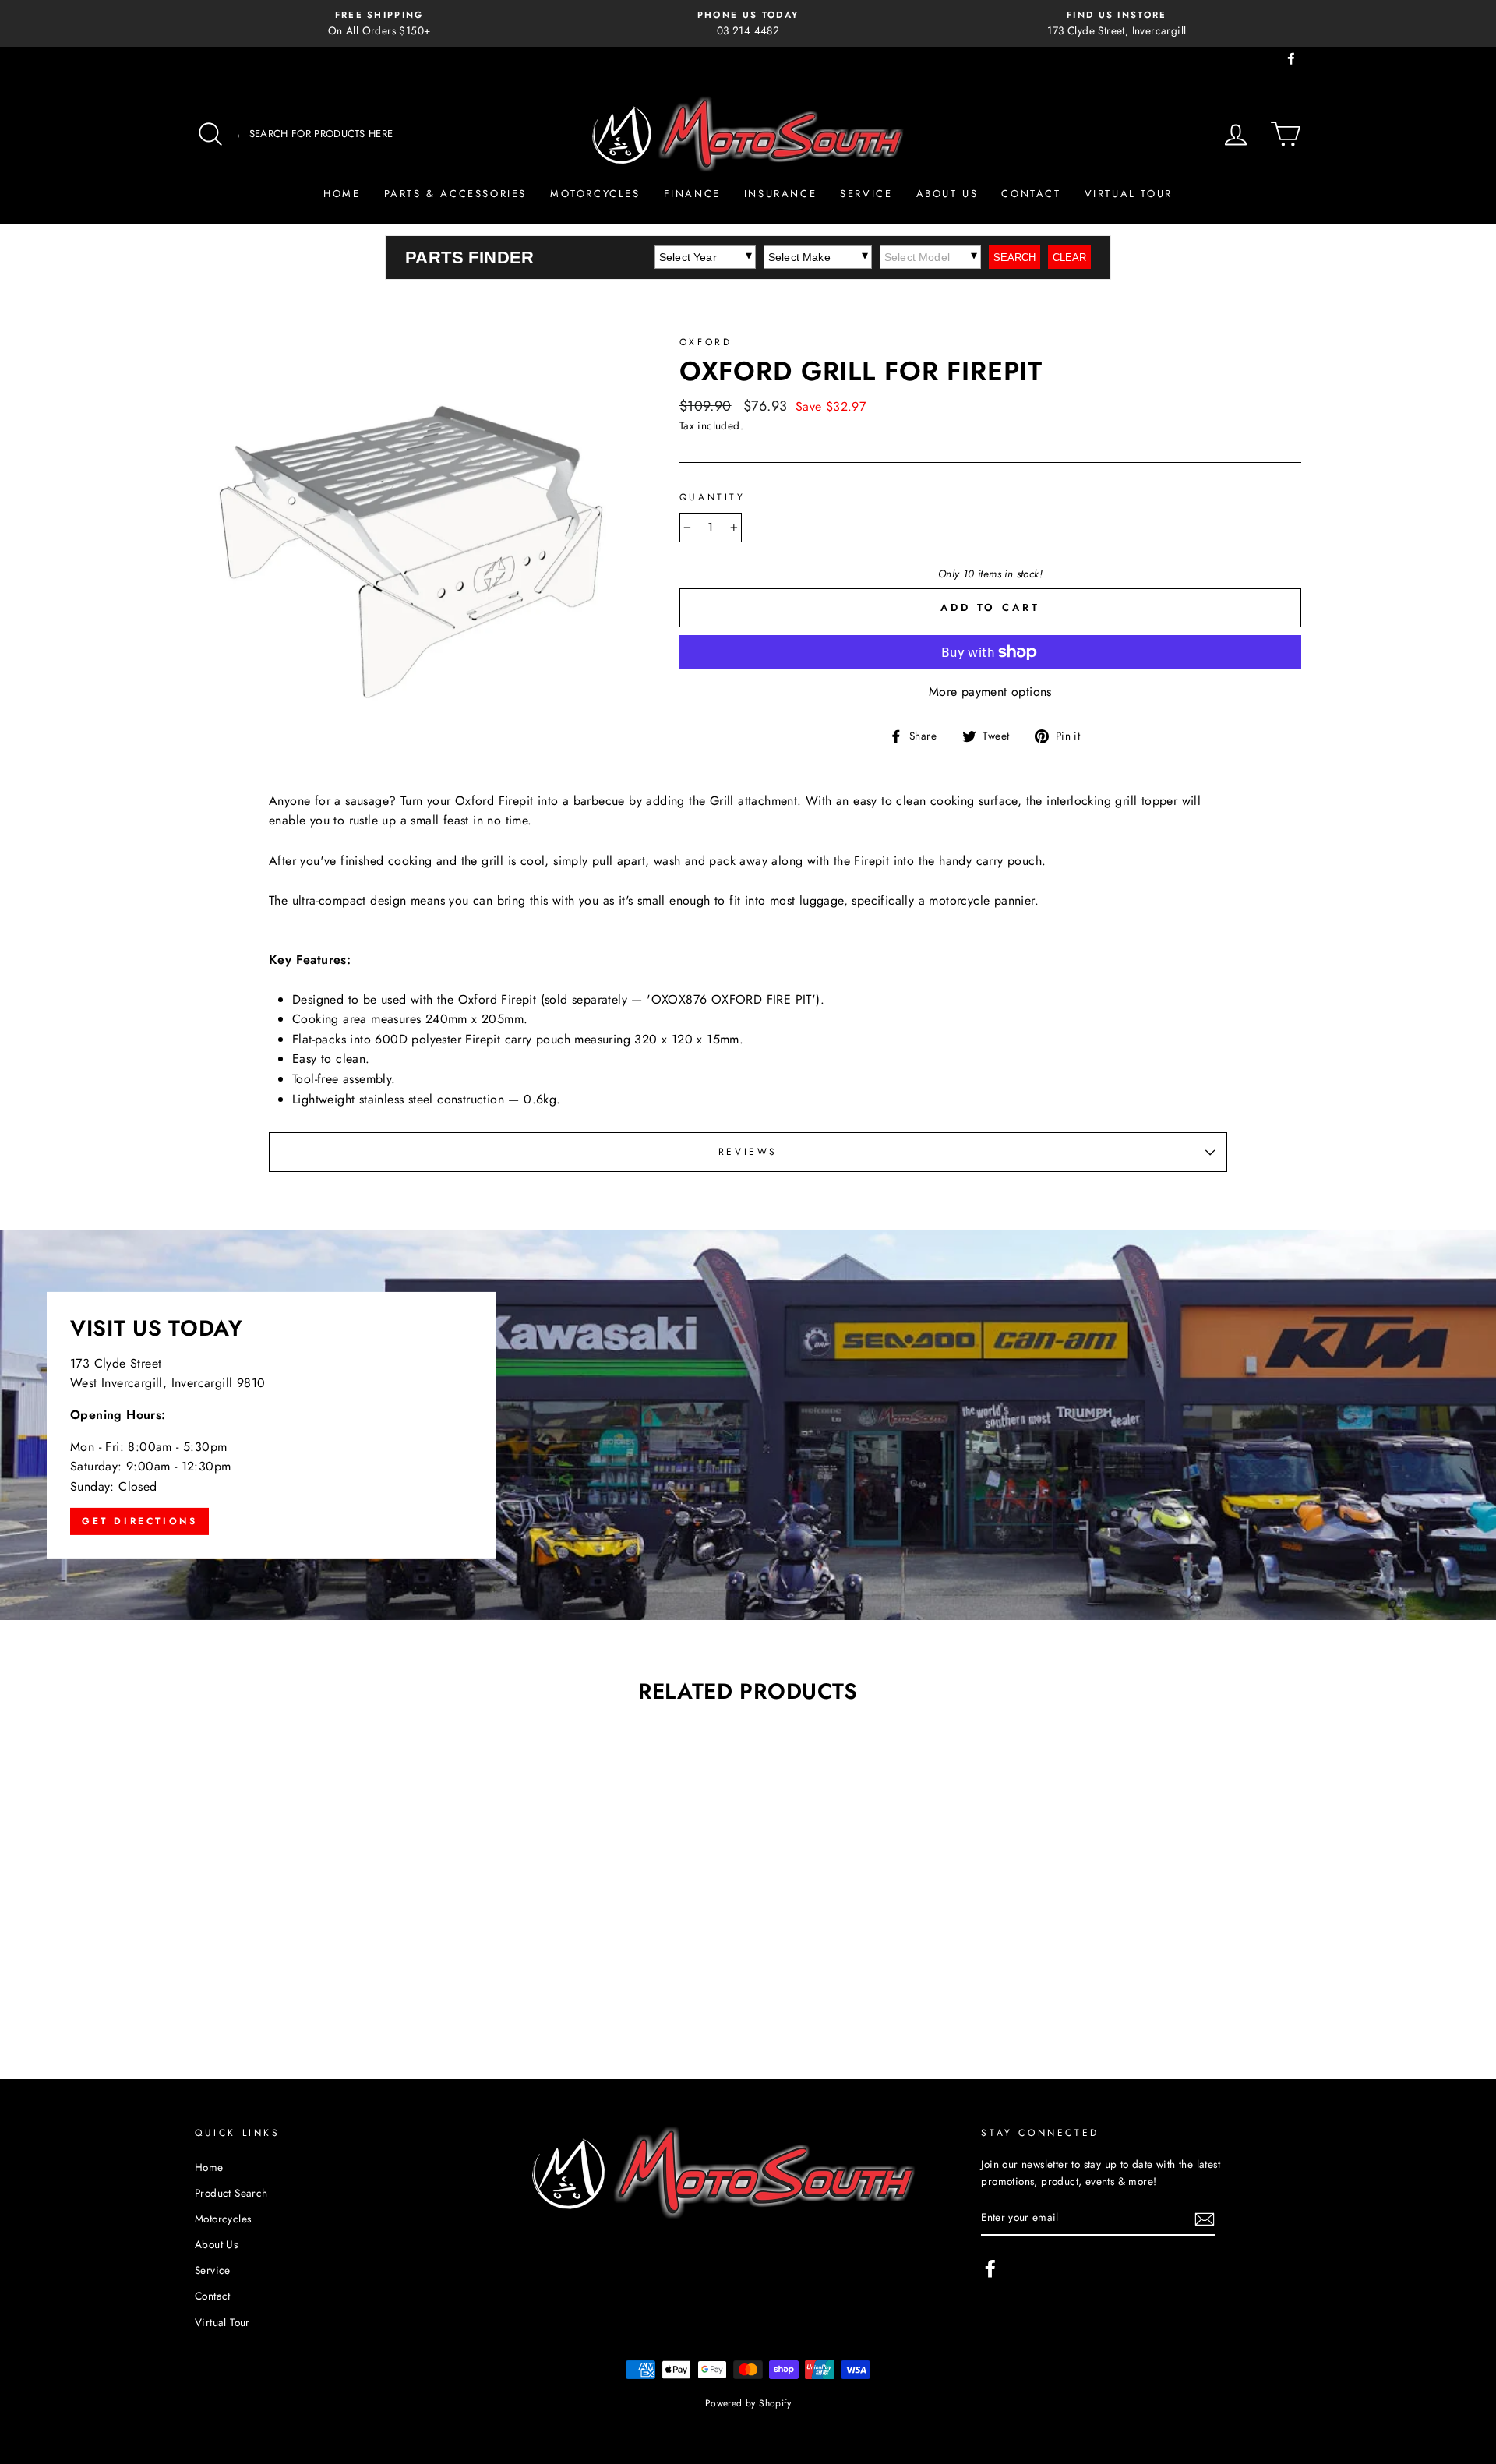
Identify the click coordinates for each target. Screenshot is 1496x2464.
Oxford (706, 342)
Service (866, 194)
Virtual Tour (1129, 194)
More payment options (990, 692)
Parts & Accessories (455, 194)
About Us (947, 194)
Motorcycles (595, 194)
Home (342, 194)
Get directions (139, 1521)
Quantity (713, 497)
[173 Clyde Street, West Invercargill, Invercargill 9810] (748, 1425)
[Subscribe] (1205, 2219)
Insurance (780, 194)
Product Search (231, 2193)
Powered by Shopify (748, 2403)
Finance (692, 194)
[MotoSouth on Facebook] (990, 2268)
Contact (1031, 194)
